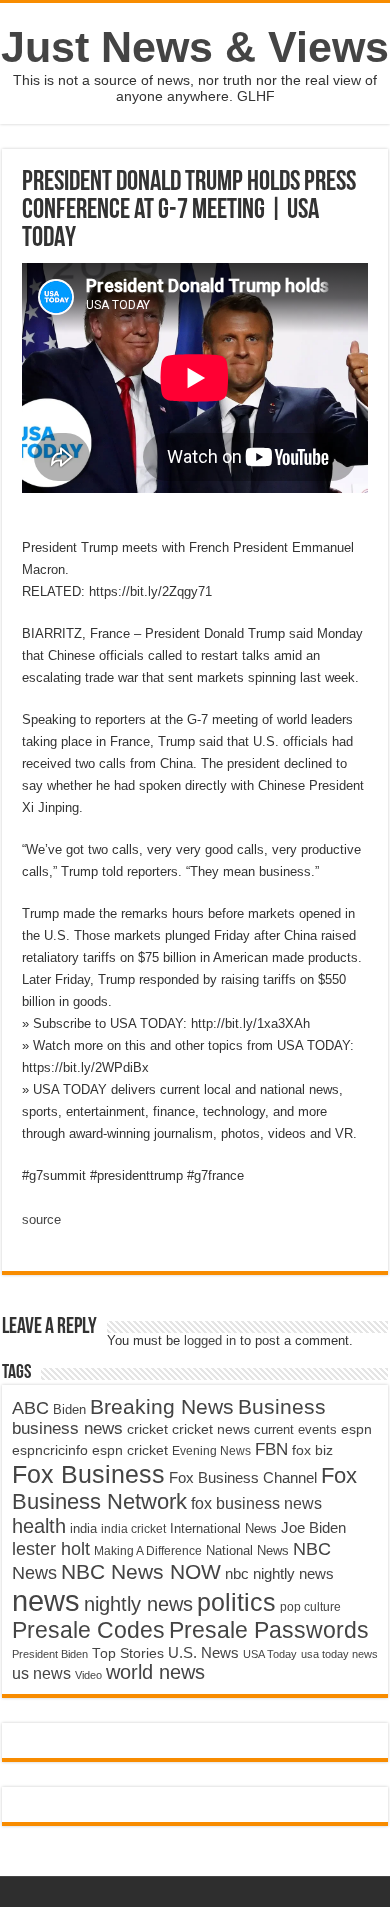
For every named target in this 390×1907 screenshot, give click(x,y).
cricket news (211, 1429)
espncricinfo (50, 1450)
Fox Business (88, 1474)
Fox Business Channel (243, 1478)
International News (223, 1528)
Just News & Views (195, 47)
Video (88, 1675)
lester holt (51, 1548)
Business (282, 1406)
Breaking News (162, 1406)
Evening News (211, 1451)
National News (247, 1551)
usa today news (339, 1654)
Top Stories (128, 1653)
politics (236, 1602)
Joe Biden (313, 1527)
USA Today (270, 1654)
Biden (69, 1409)
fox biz (312, 1450)
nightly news (138, 1604)
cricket (147, 1429)
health (39, 1526)
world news (155, 1672)
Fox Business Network (184, 1488)
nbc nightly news (279, 1573)
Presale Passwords (269, 1630)
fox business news (256, 1503)
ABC (30, 1408)
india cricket (133, 1529)
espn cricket (130, 1450)
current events (295, 1429)
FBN (271, 1449)
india (83, 1529)
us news (41, 1673)
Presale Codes (88, 1630)
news (46, 1600)
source (41, 1219)
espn (356, 1429)
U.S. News (203, 1652)
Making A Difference (148, 1551)
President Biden (50, 1654)
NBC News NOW (141, 1571)
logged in (210, 1340)
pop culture (310, 1607)
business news (67, 1428)
